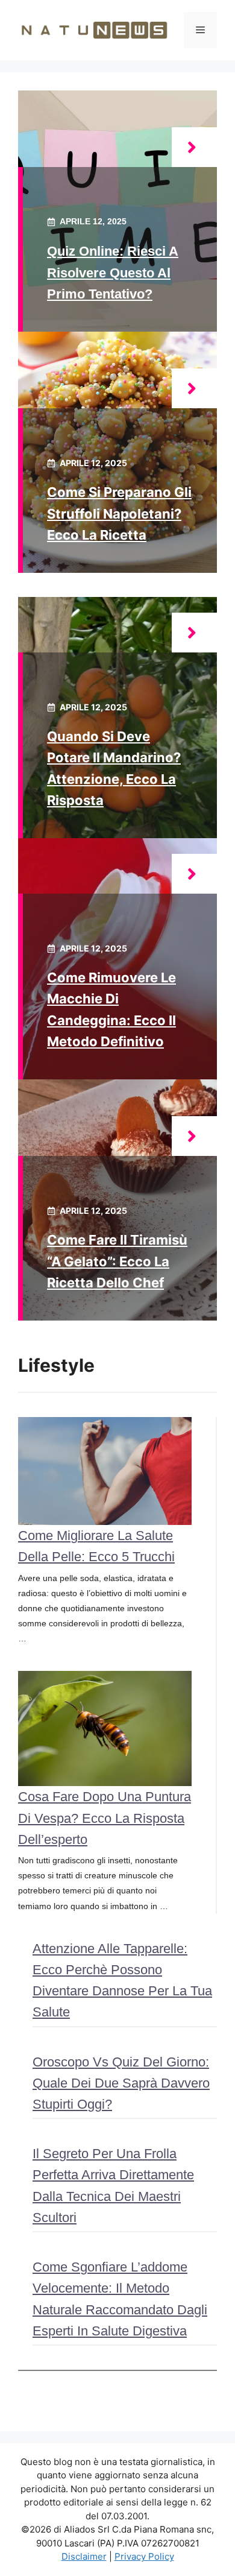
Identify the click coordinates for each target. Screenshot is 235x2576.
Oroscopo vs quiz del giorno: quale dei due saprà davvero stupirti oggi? (121, 2083)
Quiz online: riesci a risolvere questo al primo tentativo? (113, 272)
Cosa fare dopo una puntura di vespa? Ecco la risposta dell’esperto (105, 1818)
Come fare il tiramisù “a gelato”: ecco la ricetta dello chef (117, 1261)
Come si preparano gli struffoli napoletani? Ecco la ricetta (119, 513)
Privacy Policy (144, 2556)
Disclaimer (84, 2556)
